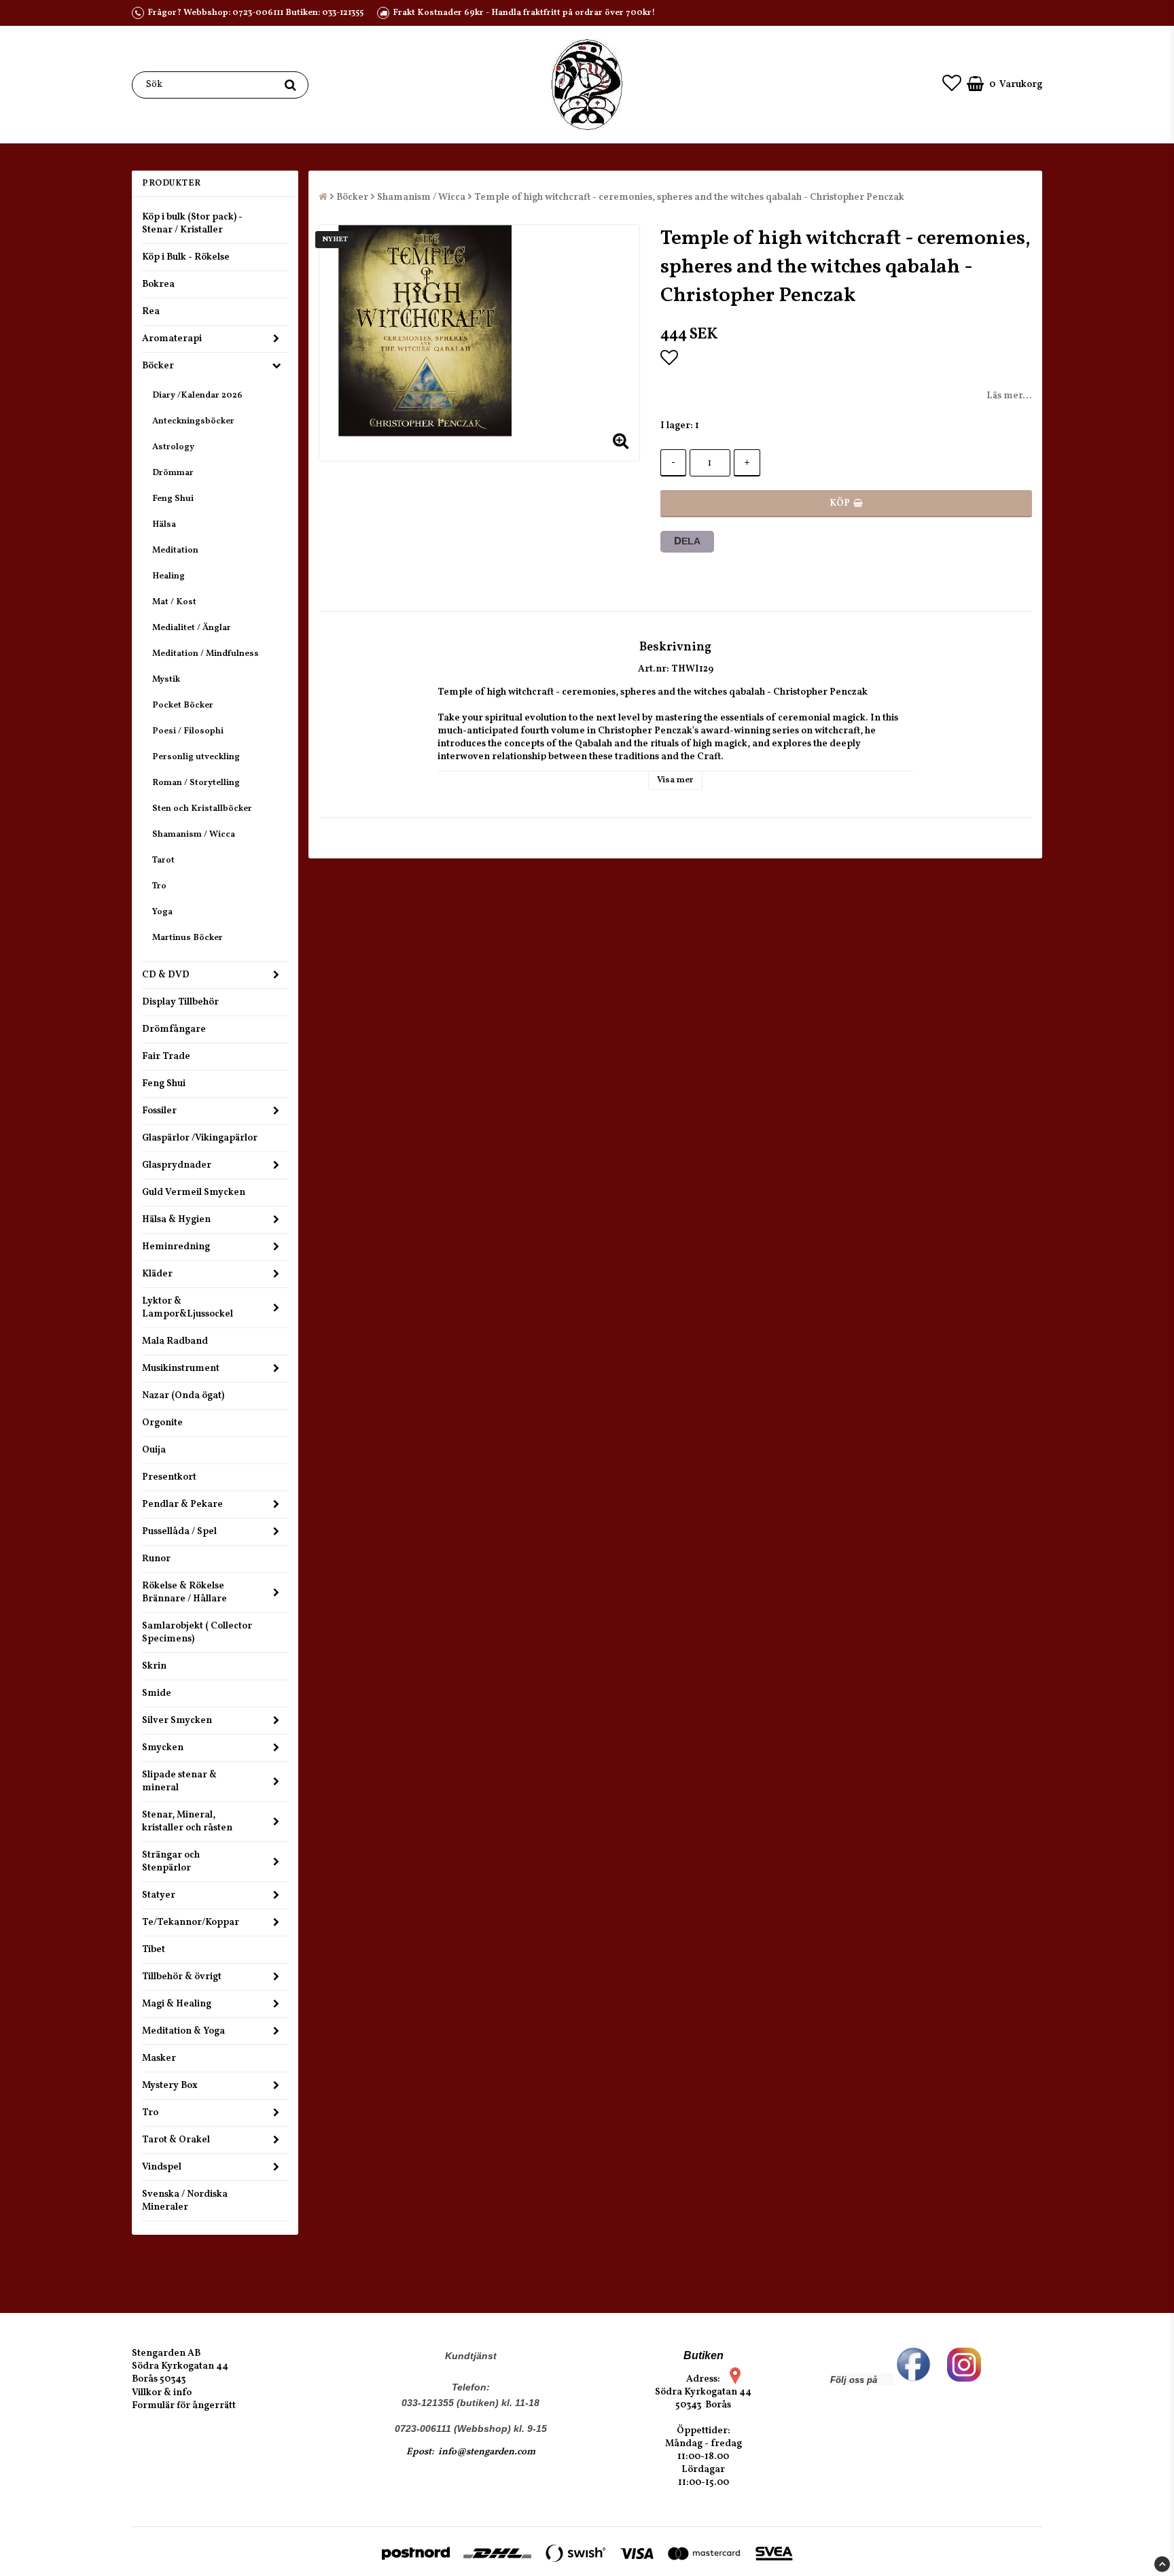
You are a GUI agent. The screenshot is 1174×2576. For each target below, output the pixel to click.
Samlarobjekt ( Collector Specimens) (197, 1633)
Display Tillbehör (180, 1002)
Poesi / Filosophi (188, 731)
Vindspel (162, 2167)
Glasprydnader (177, 1165)
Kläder (157, 1274)
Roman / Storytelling (196, 783)
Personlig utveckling (196, 757)
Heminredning (176, 1247)
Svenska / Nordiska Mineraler (185, 2201)
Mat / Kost (174, 602)
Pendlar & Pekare (182, 1504)
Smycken (163, 1748)
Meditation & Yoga (183, 2031)
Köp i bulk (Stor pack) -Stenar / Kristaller (192, 224)
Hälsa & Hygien (176, 1220)
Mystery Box (170, 2086)
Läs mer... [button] (1009, 396)
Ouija (154, 1450)
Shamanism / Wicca (194, 835)
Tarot (163, 860)
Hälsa (164, 525)
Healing (168, 576)
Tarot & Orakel (176, 2140)
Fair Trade (166, 1057)
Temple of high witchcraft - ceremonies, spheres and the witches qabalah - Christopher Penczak (689, 197)
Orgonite (162, 1423)
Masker (159, 2058)
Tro (159, 886)
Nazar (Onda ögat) (183, 1396)
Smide (157, 1693)
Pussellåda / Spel (179, 1532)
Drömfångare (174, 1029)
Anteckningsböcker (193, 421)
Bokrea (158, 284)
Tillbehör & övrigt (182, 1977)
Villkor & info (162, 2393)
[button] (952, 85)
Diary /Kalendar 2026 (197, 396)
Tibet (154, 1950)
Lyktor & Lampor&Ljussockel (188, 1308)
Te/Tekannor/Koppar (191, 1922)
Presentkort (169, 1477)
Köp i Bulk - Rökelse (186, 257)
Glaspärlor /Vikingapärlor (200, 1138)
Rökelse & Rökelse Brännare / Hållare (184, 1592)
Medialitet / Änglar (192, 628)
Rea (151, 312)
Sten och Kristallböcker (202, 809)
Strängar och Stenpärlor (171, 1862)
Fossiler (159, 1111)
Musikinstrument (181, 1369)
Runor (156, 1559)
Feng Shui (173, 499)
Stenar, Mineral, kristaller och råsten (187, 1822)
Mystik (166, 680)
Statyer (159, 1895)
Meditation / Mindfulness (206, 654)
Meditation (175, 551)
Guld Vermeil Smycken (194, 1193)
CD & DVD (166, 975)
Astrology (173, 447)
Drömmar (173, 473)
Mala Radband (175, 1341)
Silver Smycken (177, 1721)
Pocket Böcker (183, 706)
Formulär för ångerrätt (184, 2406)
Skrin (154, 1666)
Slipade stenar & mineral (179, 1781)
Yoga (162, 912)
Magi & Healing (177, 2004)
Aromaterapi (172, 339)
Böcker (158, 366)
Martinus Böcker (188, 938)
